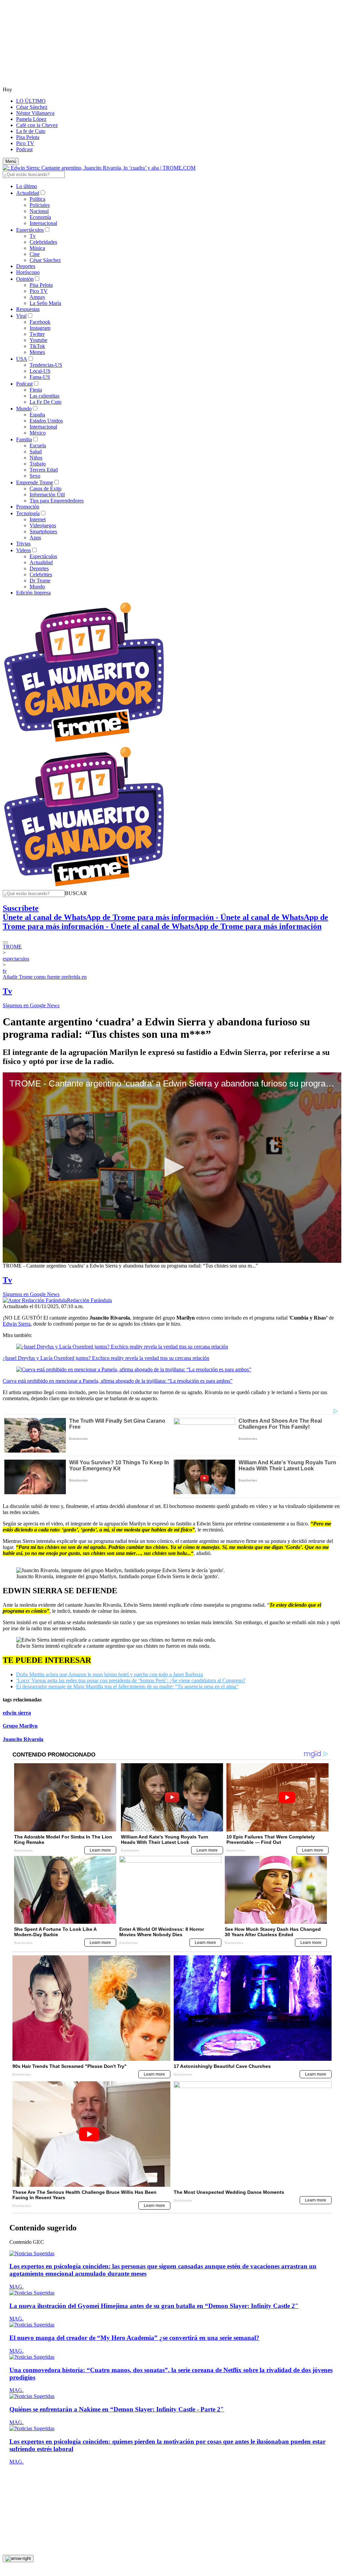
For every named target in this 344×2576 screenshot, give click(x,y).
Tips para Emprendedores (57, 501)
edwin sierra (17, 1713)
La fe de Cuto (31, 131)
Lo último (27, 186)
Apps (35, 538)
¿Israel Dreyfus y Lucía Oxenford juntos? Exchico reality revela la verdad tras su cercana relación (106, 1358)
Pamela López (31, 119)
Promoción (28, 507)
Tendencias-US (46, 365)
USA (22, 359)
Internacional (43, 223)
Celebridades (43, 242)
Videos (24, 550)
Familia (24, 439)
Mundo (24, 409)
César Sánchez (32, 107)
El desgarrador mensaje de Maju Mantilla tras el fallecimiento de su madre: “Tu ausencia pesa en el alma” (127, 1686)
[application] (172, 1168)
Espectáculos (30, 230)
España (37, 415)
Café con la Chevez (37, 125)
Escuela (38, 446)
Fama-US (40, 377)
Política (37, 199)
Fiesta (36, 390)
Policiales (40, 205)
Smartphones (43, 531)
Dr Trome (40, 581)
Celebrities (41, 574)
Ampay (37, 297)
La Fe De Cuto (46, 402)
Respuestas (28, 309)
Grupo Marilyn (20, 1726)
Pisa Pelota (28, 137)
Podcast (24, 149)
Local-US (40, 371)
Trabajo (38, 464)
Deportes (26, 266)
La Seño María (45, 303)
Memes (37, 352)
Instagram (40, 328)
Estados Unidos (46, 421)
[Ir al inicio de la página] (18, 2559)
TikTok (37, 346)
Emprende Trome (35, 482)
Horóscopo (28, 272)
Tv (33, 236)
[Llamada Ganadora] (84, 742)
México (38, 433)
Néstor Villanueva (35, 113)
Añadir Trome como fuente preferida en (45, 977)
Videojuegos (43, 525)
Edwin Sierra (17, 1324)
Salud (36, 452)
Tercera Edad (44, 470)
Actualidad (28, 193)
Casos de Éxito (46, 488)
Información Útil (47, 495)
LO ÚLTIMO (31, 101)
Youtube (38, 340)
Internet (38, 519)
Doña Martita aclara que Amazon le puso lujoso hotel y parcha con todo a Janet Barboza (110, 1674)
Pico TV (25, 143)
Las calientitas (45, 396)
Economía (40, 217)
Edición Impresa (33, 593)
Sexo (35, 476)
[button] (76, 893)
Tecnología (28, 513)
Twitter (37, 334)
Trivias (23, 544)
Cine (35, 254)
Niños (36, 458)
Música (37, 248)
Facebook (40, 322)
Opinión (25, 279)
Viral (21, 316)
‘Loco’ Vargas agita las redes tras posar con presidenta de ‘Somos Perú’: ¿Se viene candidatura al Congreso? (131, 1680)
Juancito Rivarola (23, 1739)
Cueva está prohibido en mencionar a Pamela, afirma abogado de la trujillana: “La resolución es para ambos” (118, 1381)
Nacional (39, 211)
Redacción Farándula (89, 1300)
